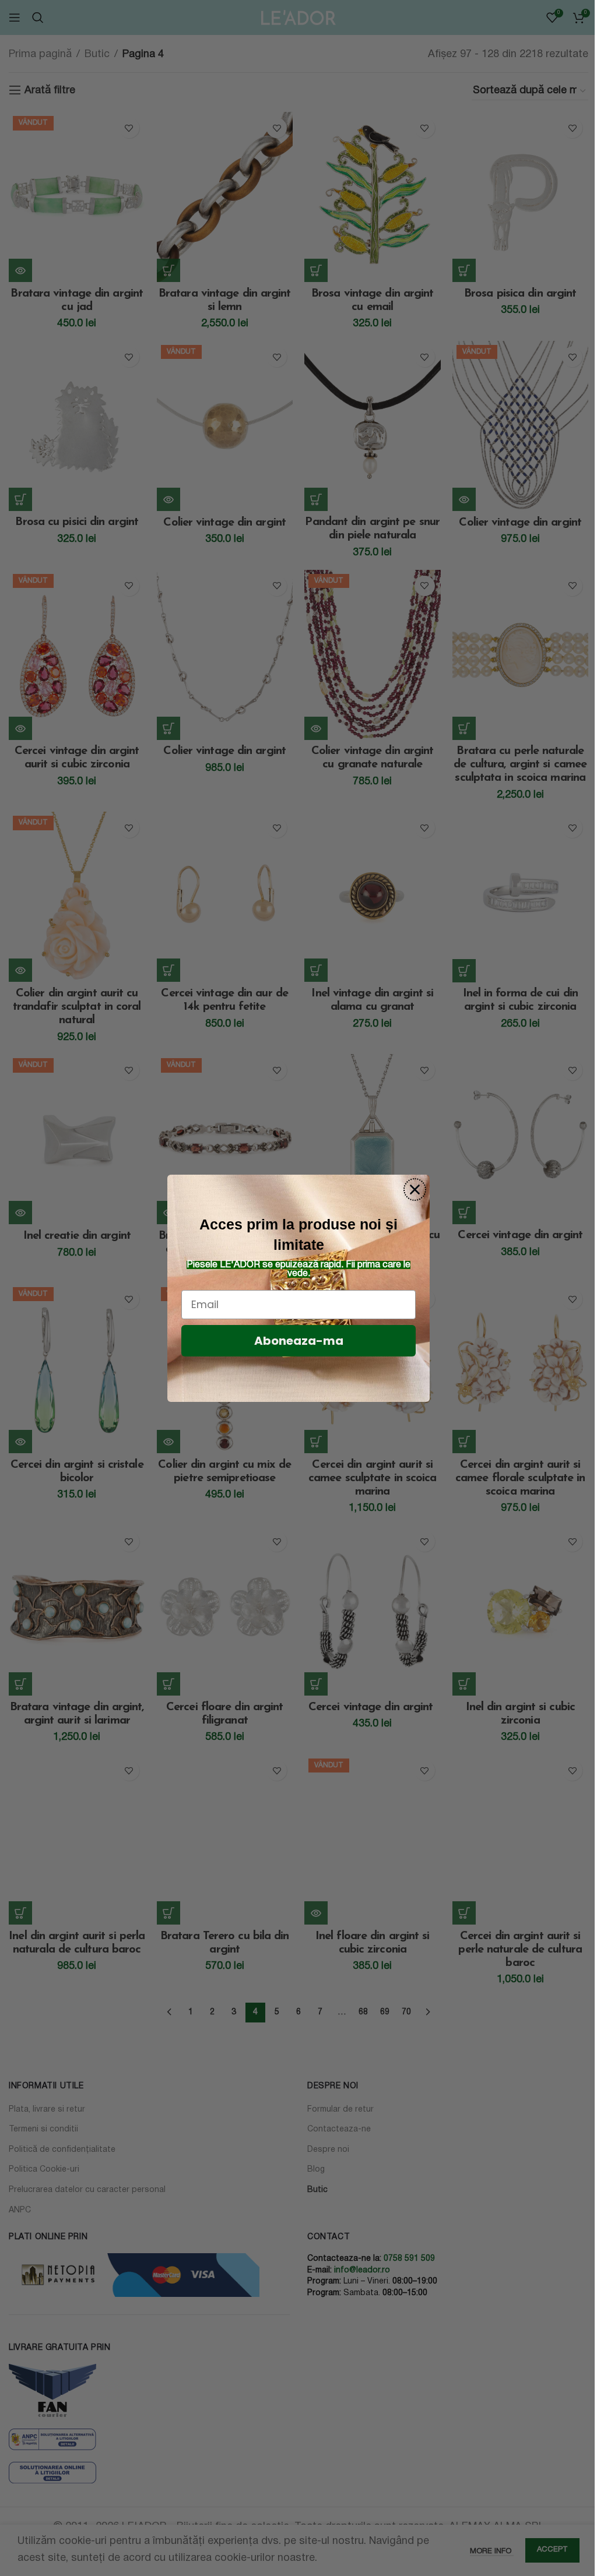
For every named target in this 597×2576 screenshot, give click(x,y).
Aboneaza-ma (299, 1341)
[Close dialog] (415, 1190)
